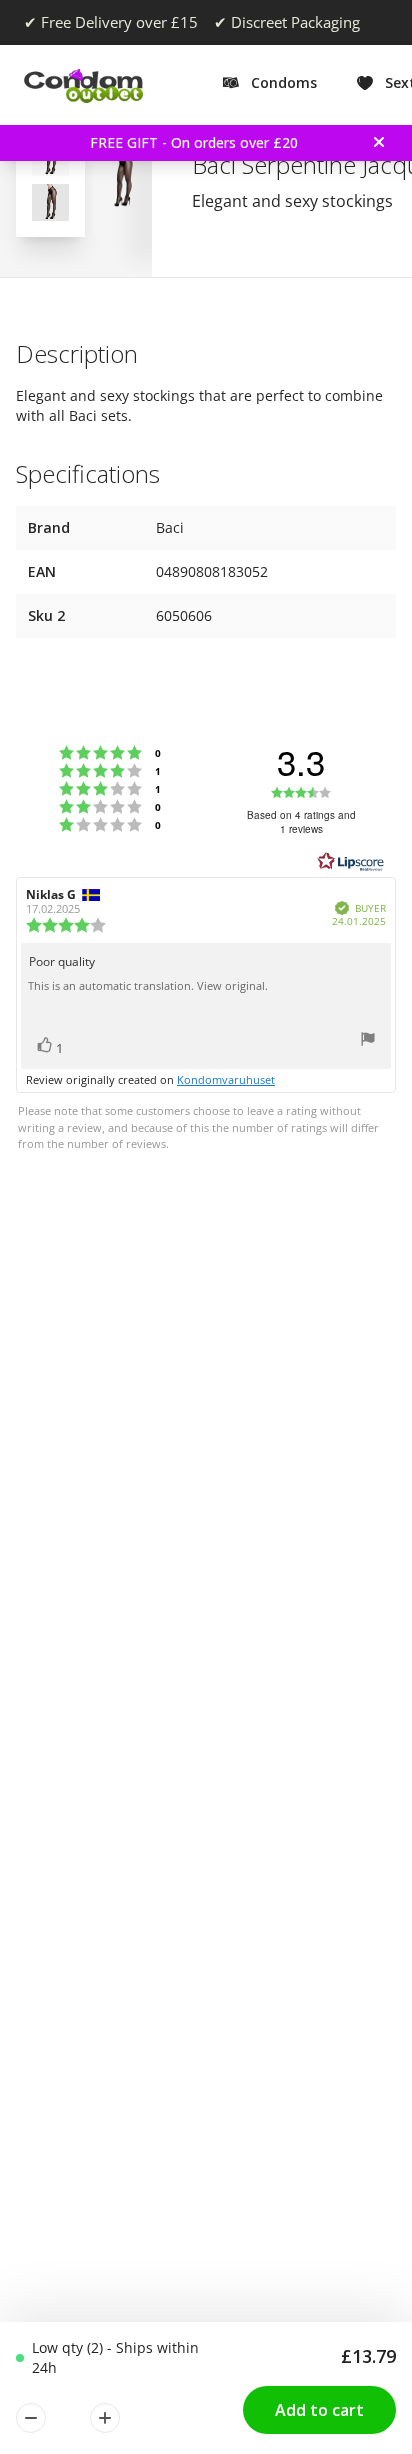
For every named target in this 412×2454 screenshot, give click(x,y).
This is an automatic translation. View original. (148, 986)
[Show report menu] (368, 1041)
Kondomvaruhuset (226, 1079)
